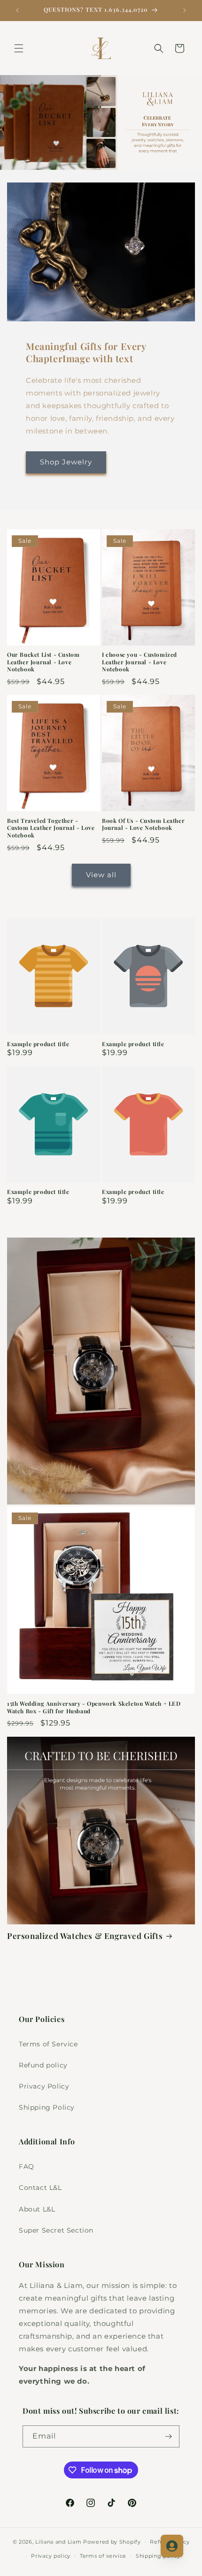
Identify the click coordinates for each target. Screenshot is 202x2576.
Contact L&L (40, 2188)
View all (101, 875)
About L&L (37, 2209)
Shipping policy (158, 2556)
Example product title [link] (38, 1044)
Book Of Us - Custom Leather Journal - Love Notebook (143, 824)
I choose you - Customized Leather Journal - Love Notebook (140, 662)
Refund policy (43, 2065)
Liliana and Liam (58, 2541)
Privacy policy (51, 2556)
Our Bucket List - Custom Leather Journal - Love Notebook (43, 662)
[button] (19, 48)
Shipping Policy (47, 2107)
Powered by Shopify (112, 2541)
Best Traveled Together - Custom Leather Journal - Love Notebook (51, 828)
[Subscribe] (169, 2436)
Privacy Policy (44, 2086)
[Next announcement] (185, 10)
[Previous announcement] (17, 10)
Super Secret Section (56, 2230)
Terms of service (103, 2556)
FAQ (27, 2166)
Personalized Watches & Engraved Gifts (85, 1936)
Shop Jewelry (66, 462)
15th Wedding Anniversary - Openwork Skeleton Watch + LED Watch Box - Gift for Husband (94, 1707)
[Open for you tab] (172, 2546)
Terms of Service (48, 2044)
